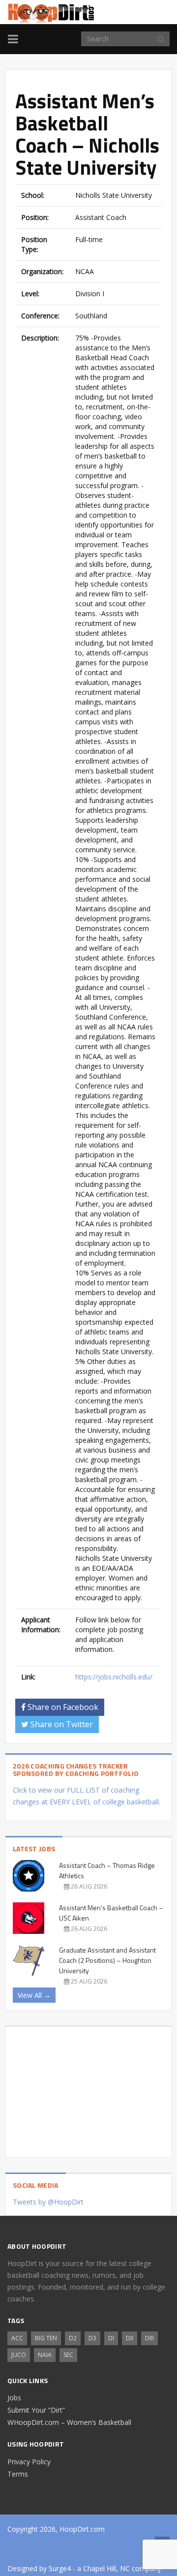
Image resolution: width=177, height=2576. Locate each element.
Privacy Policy (29, 2462)
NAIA (45, 2355)
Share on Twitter (61, 1724)
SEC (68, 2355)
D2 (73, 2338)
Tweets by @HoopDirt (48, 2202)
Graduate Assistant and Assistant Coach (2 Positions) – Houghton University (107, 1960)
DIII (149, 2338)
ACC (17, 2338)
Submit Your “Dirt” (36, 2410)
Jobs (14, 2398)
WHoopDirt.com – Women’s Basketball (69, 2422)
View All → (34, 1995)
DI (111, 2338)
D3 (92, 2338)
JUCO (19, 2355)
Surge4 (60, 2568)
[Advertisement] (88, 2088)
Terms (18, 2474)
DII (130, 2338)
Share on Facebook (62, 1707)
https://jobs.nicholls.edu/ (114, 1677)
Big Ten (46, 2338)
